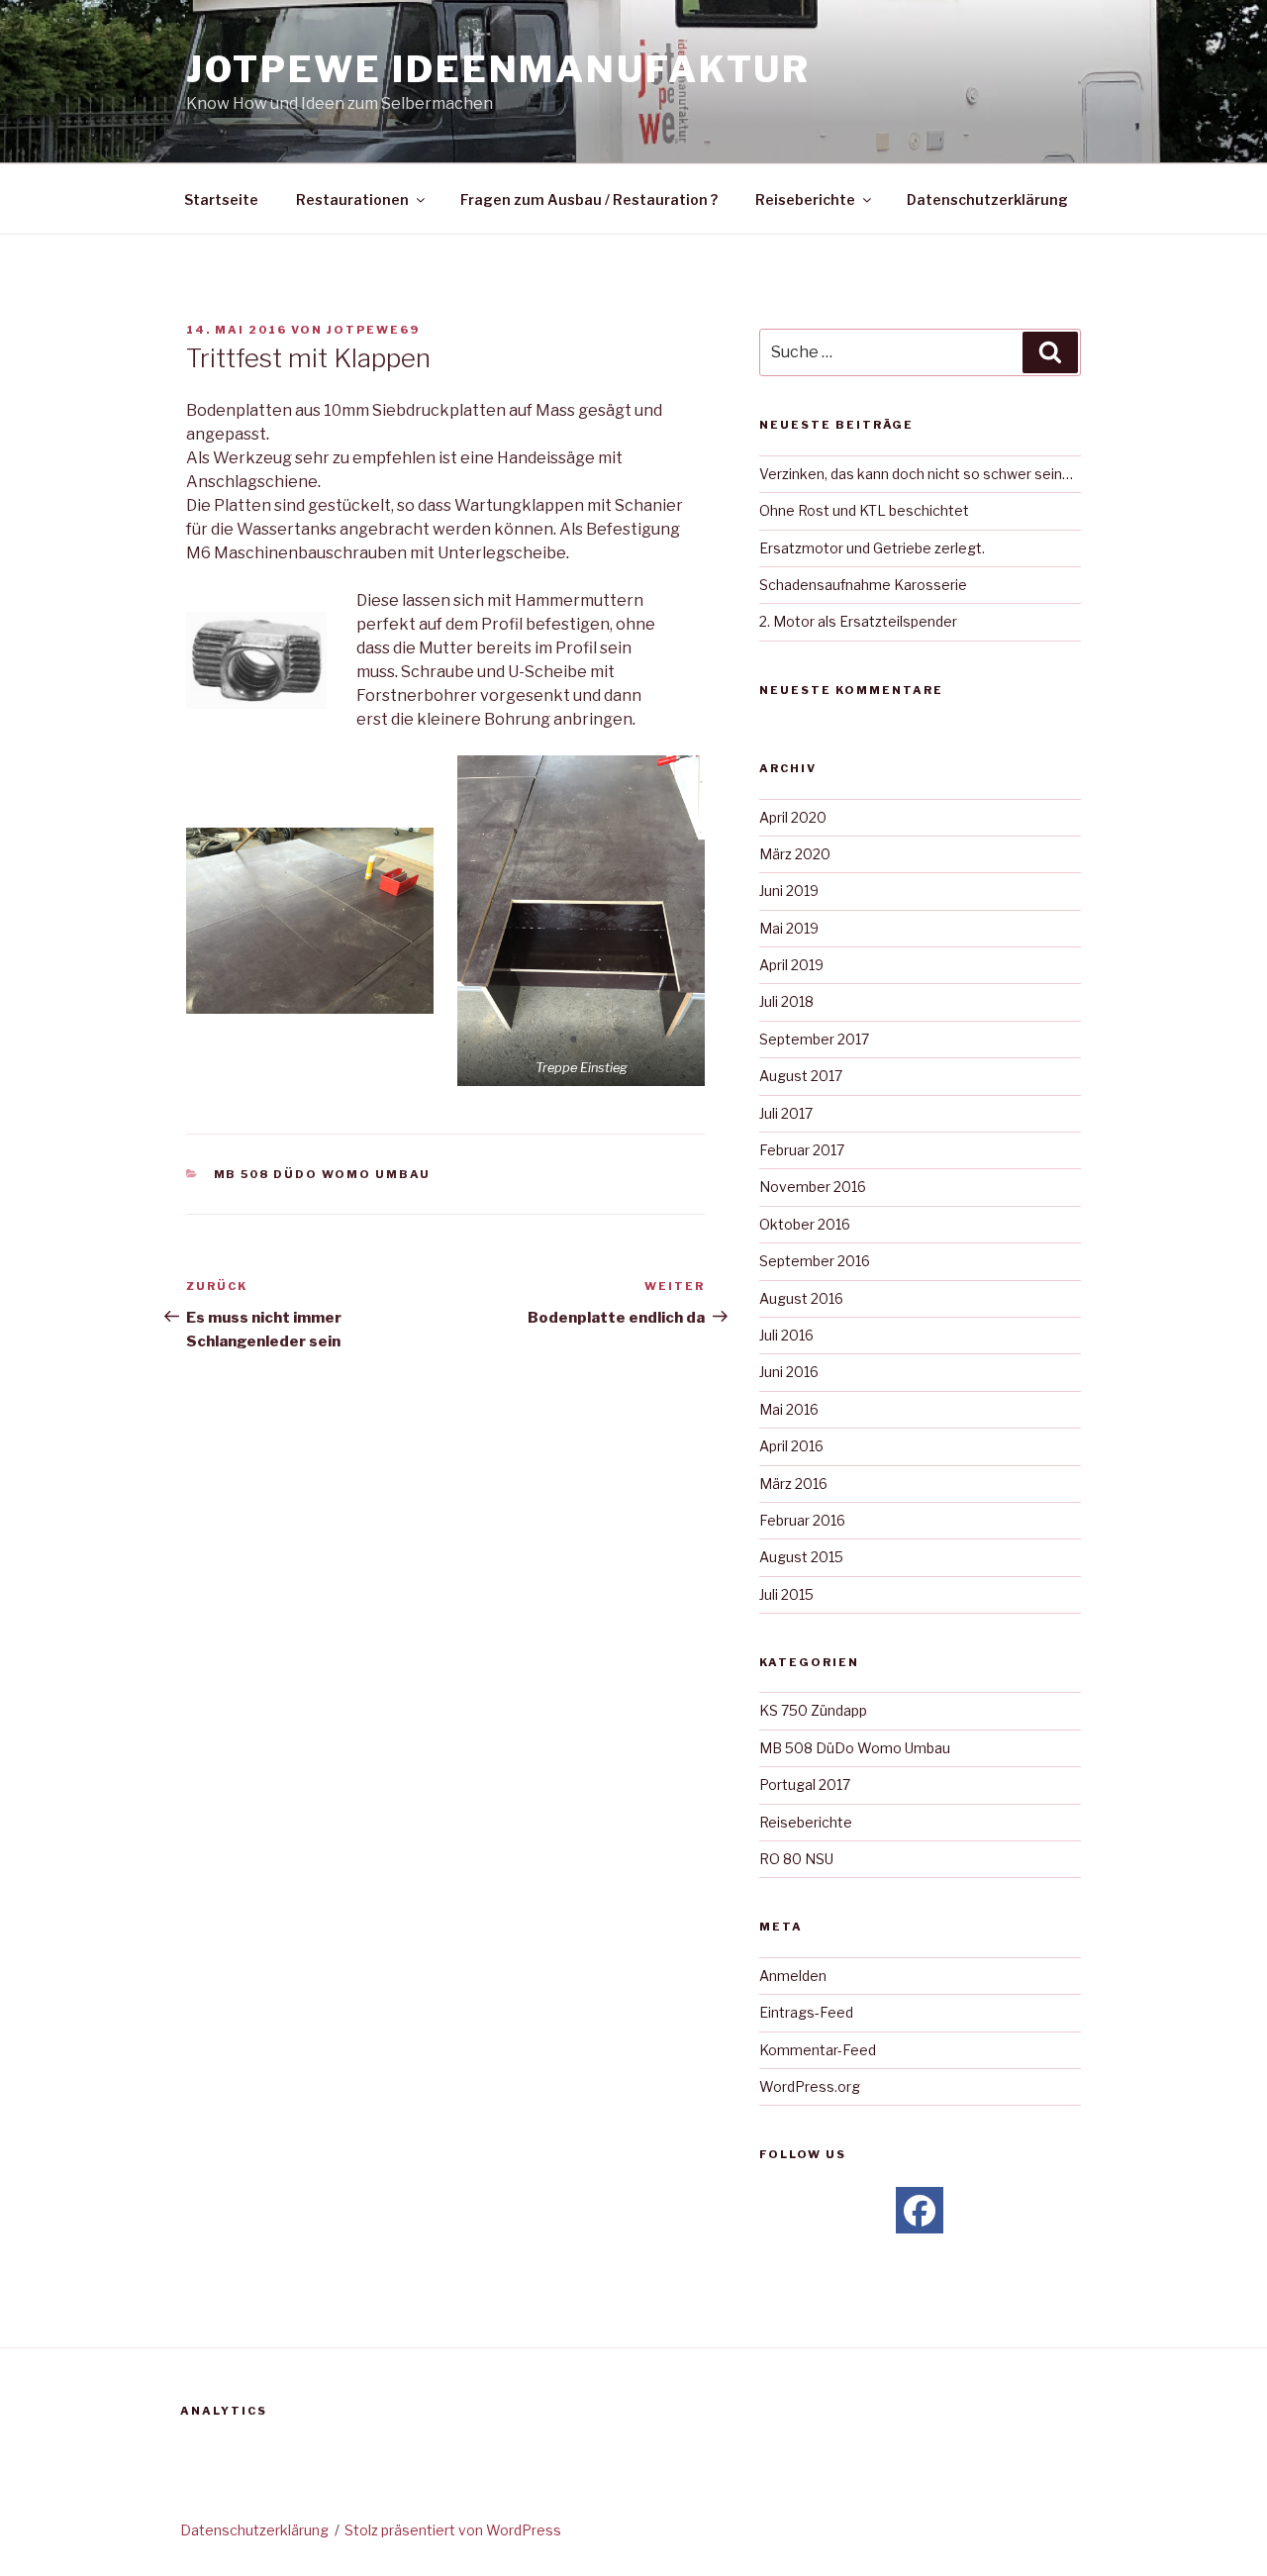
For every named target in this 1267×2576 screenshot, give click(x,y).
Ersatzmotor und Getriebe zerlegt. (872, 548)
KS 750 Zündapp (813, 1710)
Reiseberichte (805, 199)
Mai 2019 (789, 928)
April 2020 (793, 817)
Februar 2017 (802, 1150)
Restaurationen (352, 199)
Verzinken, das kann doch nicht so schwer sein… (916, 474)
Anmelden (793, 1976)
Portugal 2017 (805, 1784)
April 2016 (791, 1446)
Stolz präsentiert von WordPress (453, 2530)
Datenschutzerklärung (987, 199)
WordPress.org (810, 2086)
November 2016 (813, 1187)
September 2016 (815, 1261)
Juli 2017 (786, 1113)
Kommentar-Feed (818, 2050)
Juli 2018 (786, 1001)
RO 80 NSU (796, 1859)
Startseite (221, 199)
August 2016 (801, 1298)
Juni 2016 (789, 1372)
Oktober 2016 (805, 1224)
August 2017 (801, 1076)
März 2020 (795, 854)
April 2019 (791, 965)
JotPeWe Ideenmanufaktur (498, 69)
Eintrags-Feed (806, 2012)
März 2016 (793, 1484)
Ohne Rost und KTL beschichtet (864, 510)
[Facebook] (920, 2211)
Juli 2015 (786, 1594)
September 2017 (814, 1039)
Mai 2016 (789, 1409)
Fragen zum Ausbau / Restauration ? (589, 199)
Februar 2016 (802, 1520)
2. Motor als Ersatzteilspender (858, 621)
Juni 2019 (789, 891)
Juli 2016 (786, 1335)
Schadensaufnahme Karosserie (863, 585)
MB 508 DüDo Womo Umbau (323, 1174)
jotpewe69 (373, 330)
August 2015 (801, 1557)
